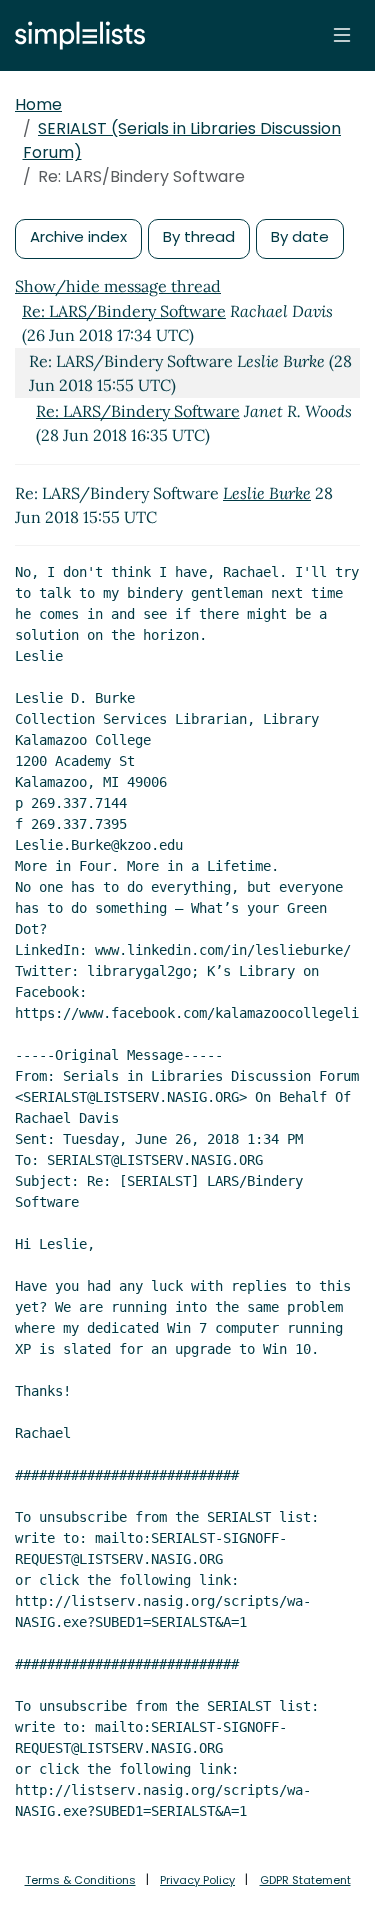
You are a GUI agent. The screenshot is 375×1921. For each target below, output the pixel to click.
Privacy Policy (197, 1880)
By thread (199, 236)
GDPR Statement (305, 1880)
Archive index (78, 236)
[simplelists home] (75, 35)
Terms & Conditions (80, 1880)
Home (38, 104)
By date (300, 236)
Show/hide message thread (118, 286)
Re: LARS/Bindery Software (124, 311)
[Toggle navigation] (342, 35)
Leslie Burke (267, 493)
